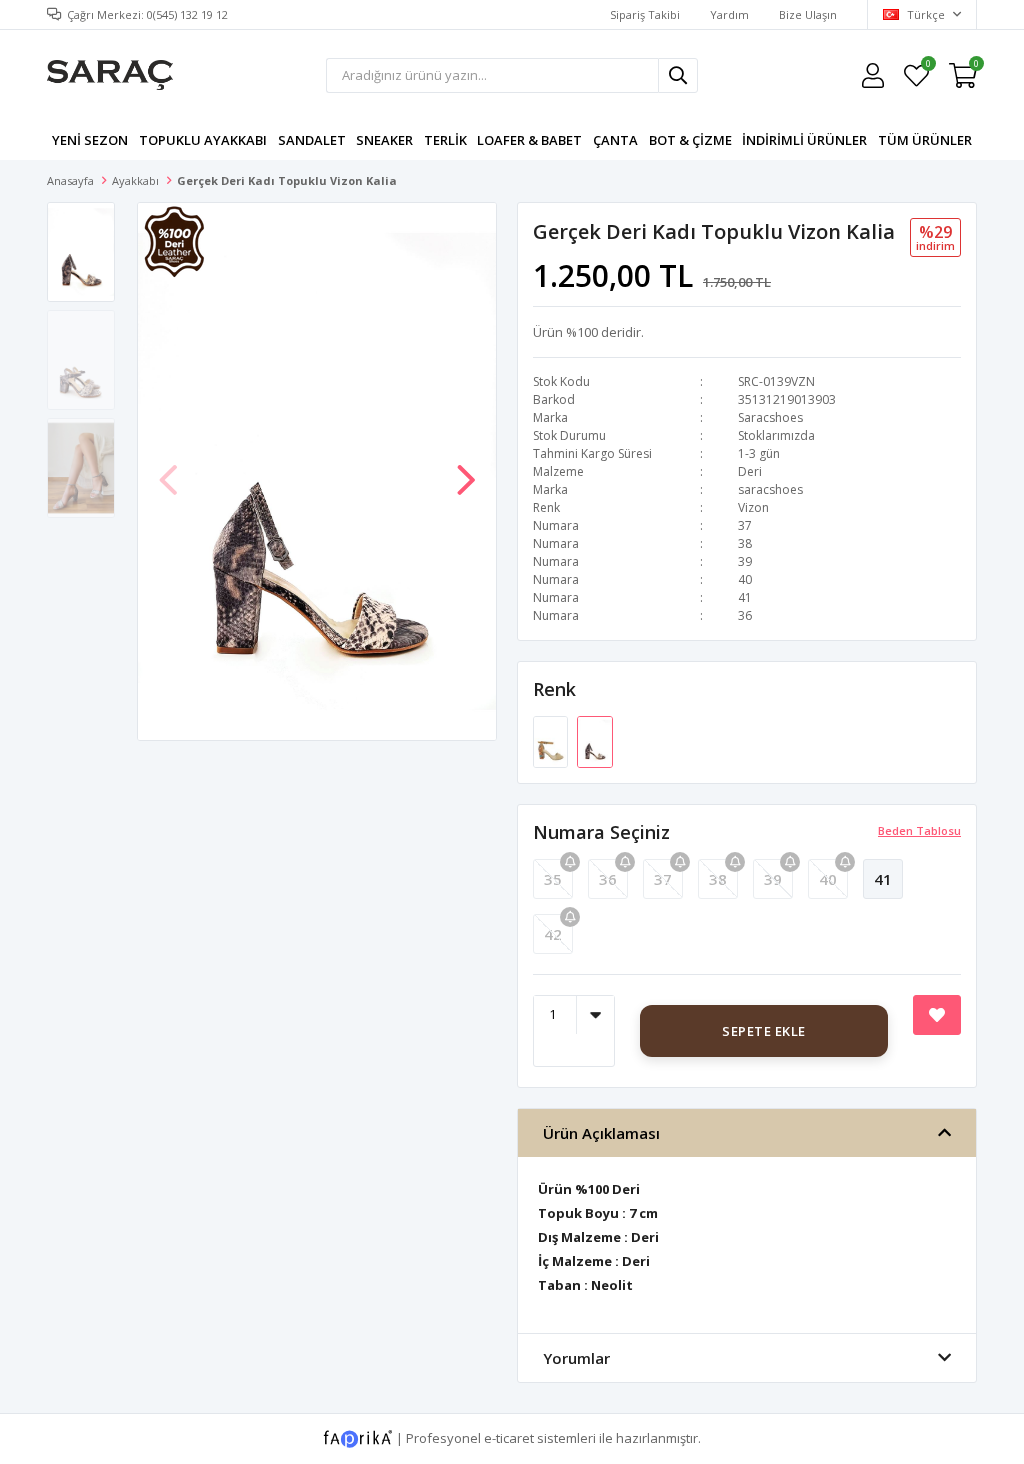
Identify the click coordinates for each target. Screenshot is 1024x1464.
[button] (466, 470)
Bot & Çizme (690, 140)
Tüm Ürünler (925, 140)
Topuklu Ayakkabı (203, 140)
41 (883, 879)
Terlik (445, 140)
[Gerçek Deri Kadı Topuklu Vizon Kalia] (594, 740)
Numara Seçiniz (601, 832)
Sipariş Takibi (645, 14)
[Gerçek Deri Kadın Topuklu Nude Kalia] (552, 740)
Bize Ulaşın (808, 14)
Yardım (729, 14)
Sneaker (384, 140)
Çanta (615, 140)
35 (553, 879)
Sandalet (312, 140)
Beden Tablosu (919, 830)
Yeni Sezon (90, 140)
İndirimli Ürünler (804, 140)
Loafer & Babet (529, 140)
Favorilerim (927, 66)
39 (773, 879)
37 (663, 879)
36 (608, 879)
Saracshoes (770, 417)
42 (553, 934)
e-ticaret (509, 1437)
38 (718, 879)
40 (828, 879)
